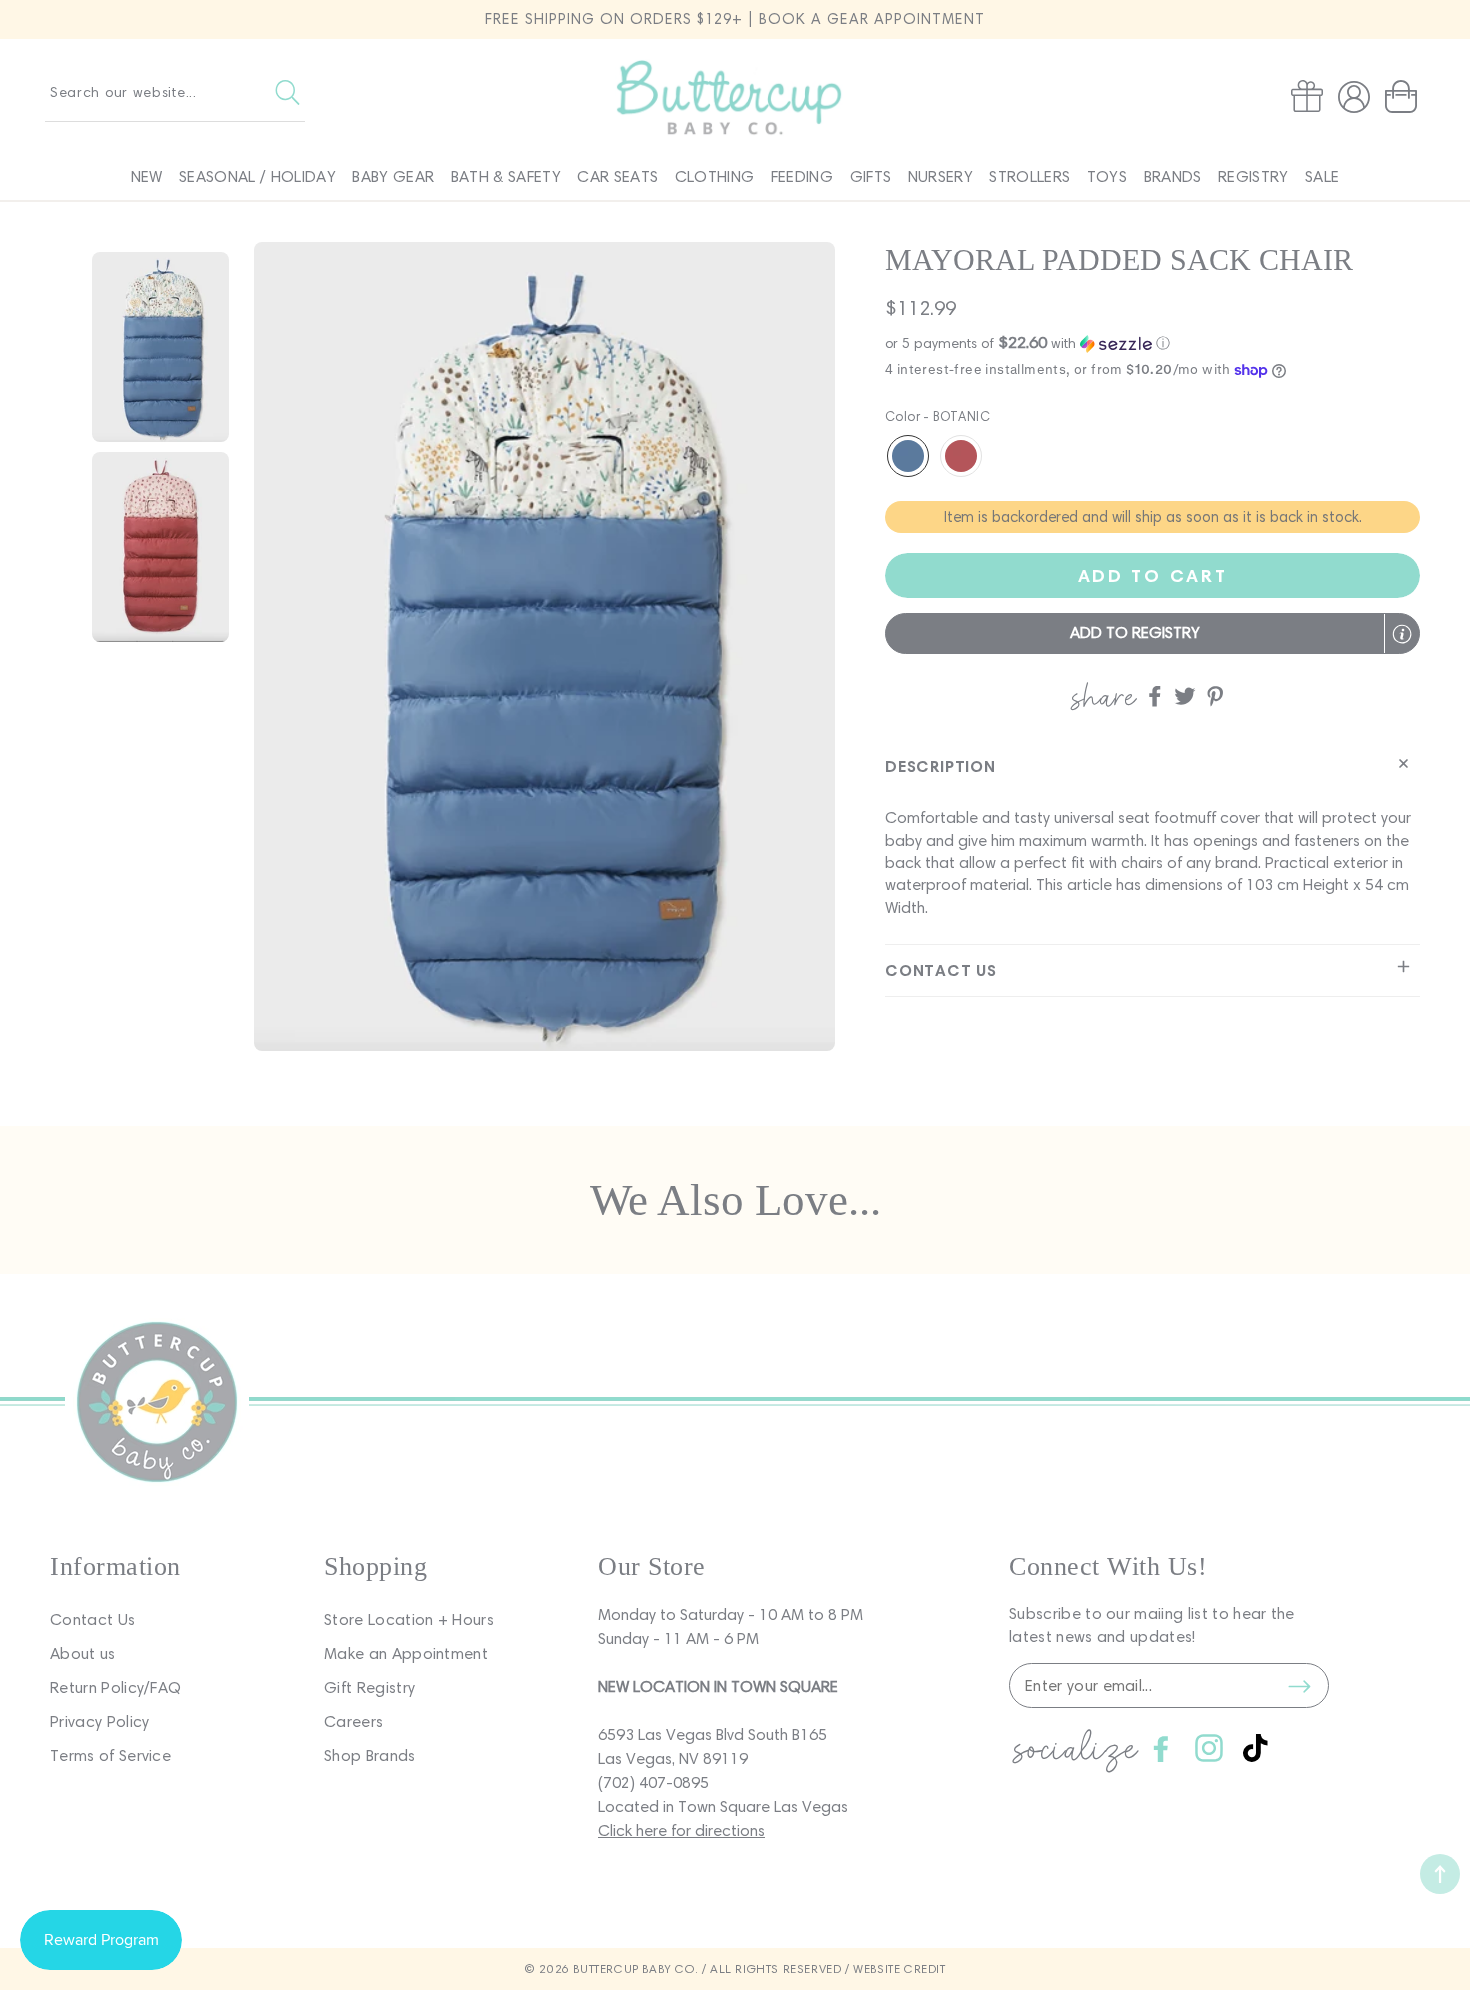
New (147, 176)
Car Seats (617, 176)
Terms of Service (110, 1755)
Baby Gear (393, 176)
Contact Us (92, 1619)
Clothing (715, 176)
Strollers (1029, 176)
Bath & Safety (506, 176)
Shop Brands (370, 1755)
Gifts (871, 176)
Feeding (802, 176)
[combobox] (175, 92)
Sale (1322, 176)
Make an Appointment (406, 1653)
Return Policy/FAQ (115, 1687)
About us (83, 1653)
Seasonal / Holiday (257, 176)
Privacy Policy (99, 1721)
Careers (353, 1721)
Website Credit (899, 1968)
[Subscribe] (1299, 1686)
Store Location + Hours (409, 1619)
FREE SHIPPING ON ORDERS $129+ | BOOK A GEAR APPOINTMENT (735, 19)
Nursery (940, 176)
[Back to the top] (1440, 1874)
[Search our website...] (287, 92)
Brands (1173, 176)
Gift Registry (369, 1687)
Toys (1107, 176)
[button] (1405, 97)
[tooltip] (1402, 634)
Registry (1253, 176)
